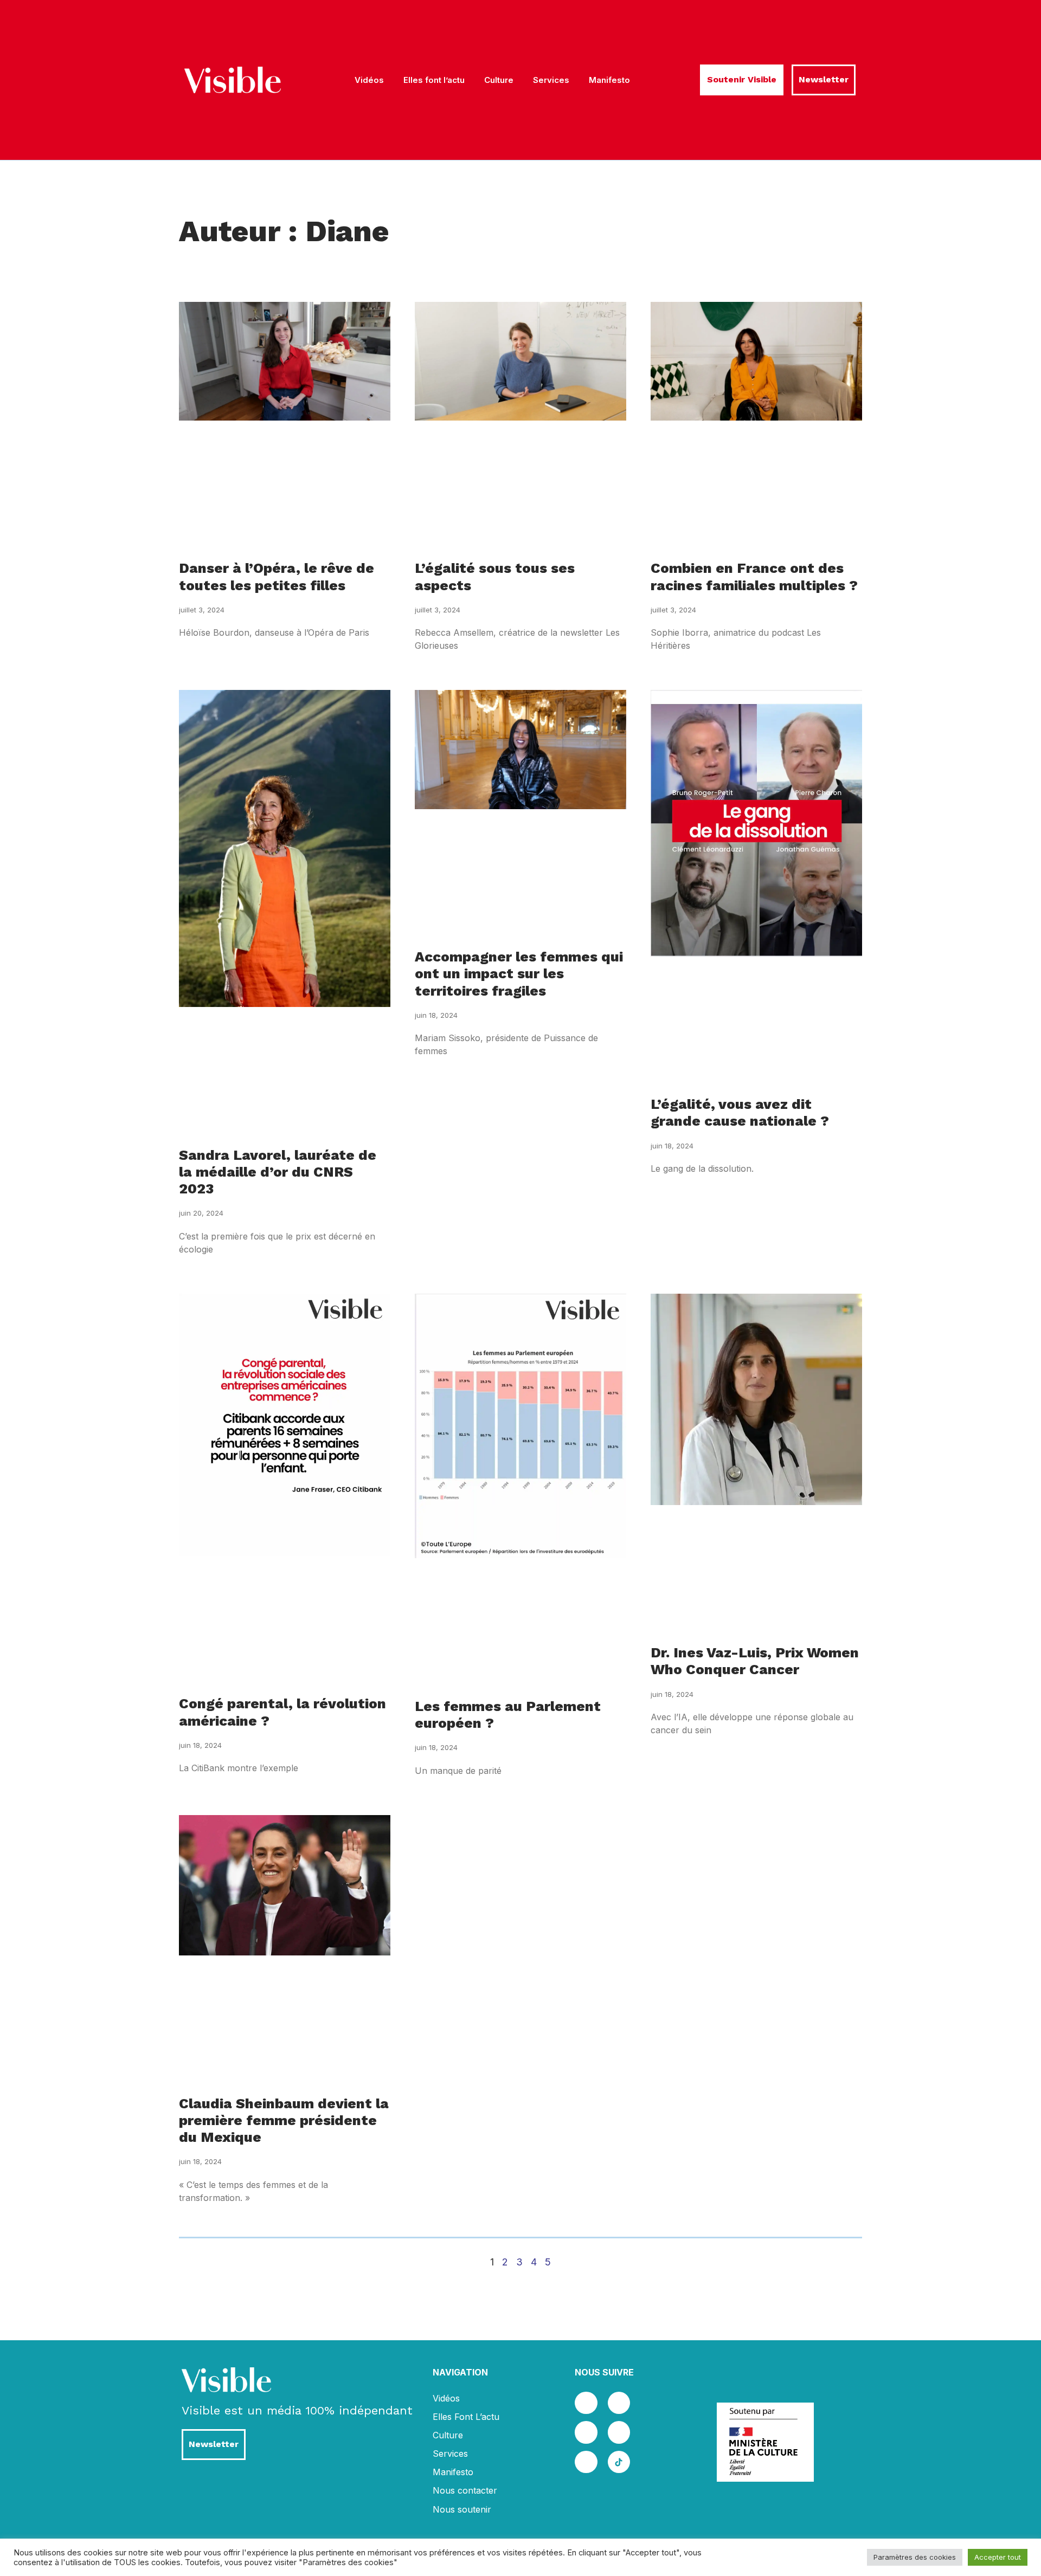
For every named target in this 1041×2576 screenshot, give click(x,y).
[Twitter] (619, 2403)
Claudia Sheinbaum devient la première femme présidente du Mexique (284, 2120)
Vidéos (369, 80)
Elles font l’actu (434, 80)
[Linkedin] (586, 2432)
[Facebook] (586, 2403)
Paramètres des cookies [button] (915, 2557)
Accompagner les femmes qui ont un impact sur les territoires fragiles (519, 973)
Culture (499, 80)
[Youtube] (619, 2432)
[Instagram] (586, 2462)
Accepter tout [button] (998, 2557)
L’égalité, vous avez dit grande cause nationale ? (740, 1112)
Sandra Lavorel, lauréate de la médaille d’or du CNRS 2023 (278, 1172)
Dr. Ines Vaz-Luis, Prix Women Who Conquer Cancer (755, 1661)
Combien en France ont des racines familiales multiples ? (754, 576)
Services (551, 80)
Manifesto (609, 80)
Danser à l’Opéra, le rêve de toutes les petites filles (277, 576)
